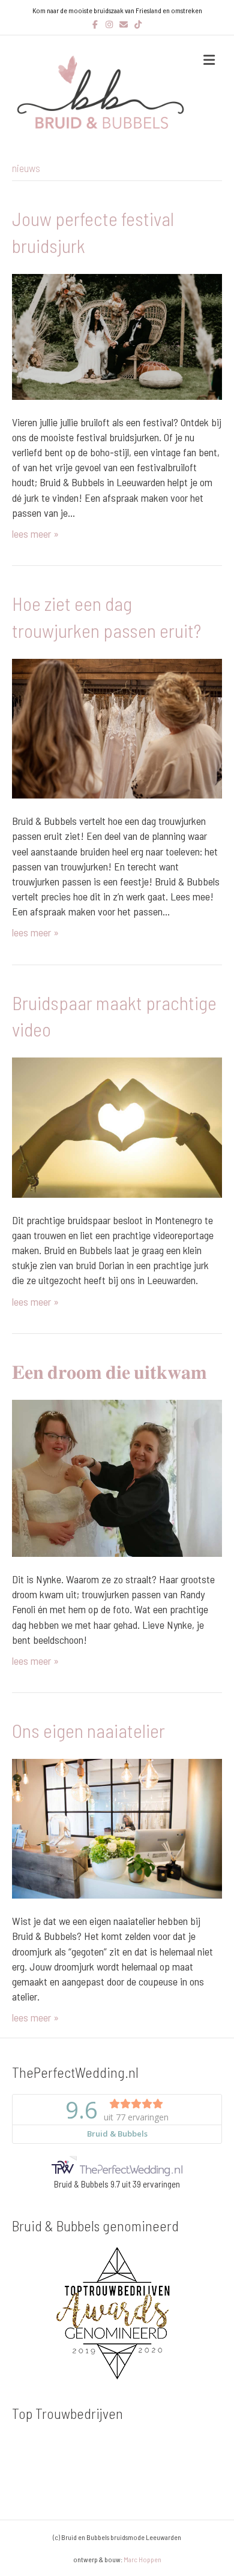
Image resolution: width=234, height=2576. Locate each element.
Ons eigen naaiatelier (88, 1730)
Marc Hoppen (142, 2559)
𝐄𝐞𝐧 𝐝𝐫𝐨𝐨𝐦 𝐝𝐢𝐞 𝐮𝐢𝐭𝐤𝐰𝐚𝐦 (109, 1371)
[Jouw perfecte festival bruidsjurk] (117, 335)
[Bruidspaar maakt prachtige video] (117, 1126)
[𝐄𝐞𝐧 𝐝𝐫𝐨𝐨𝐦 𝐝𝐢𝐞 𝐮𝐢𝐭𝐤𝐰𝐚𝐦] (117, 1477)
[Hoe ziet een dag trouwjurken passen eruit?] (117, 727)
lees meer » (35, 534)
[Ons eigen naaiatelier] (117, 1827)
